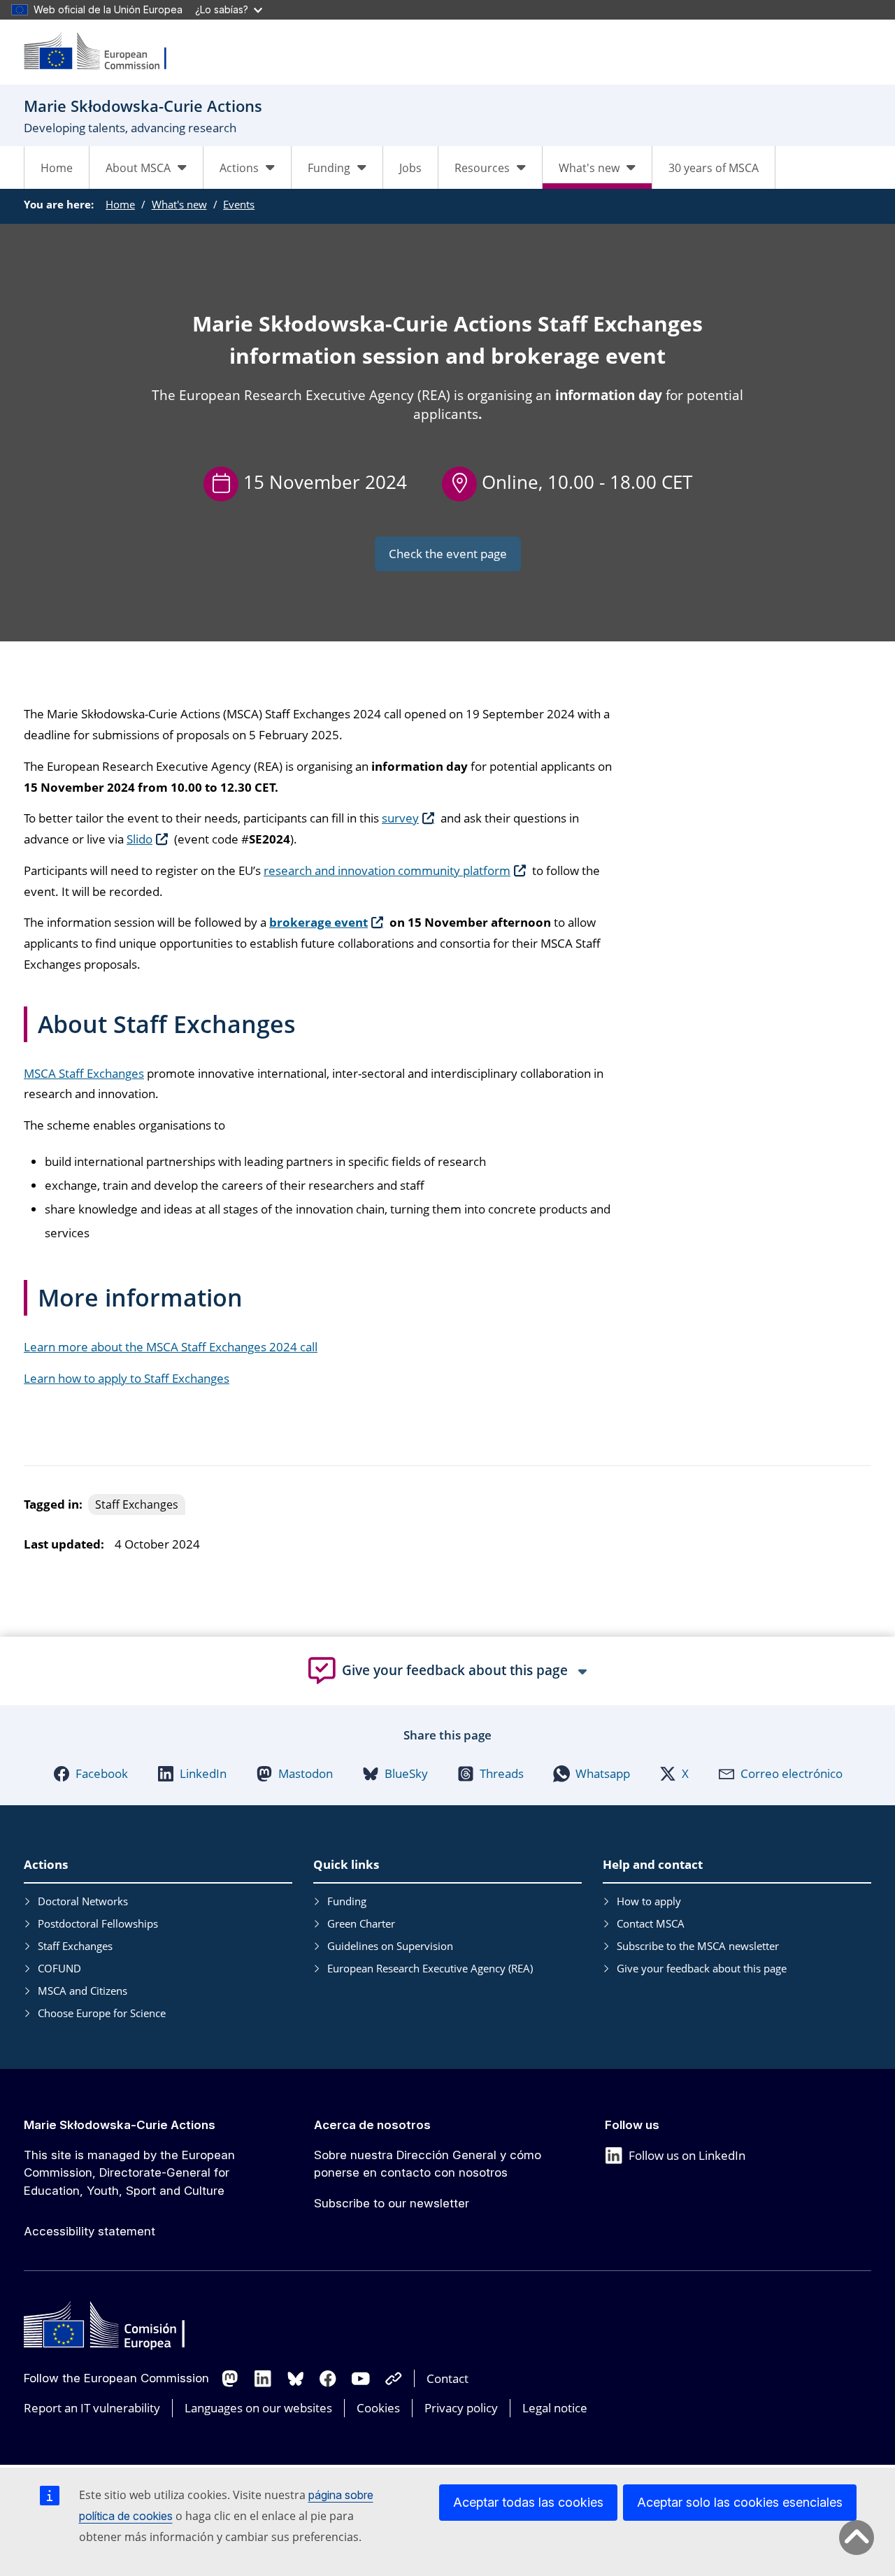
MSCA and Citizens (83, 1991)
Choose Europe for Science (102, 2013)
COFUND (59, 1968)
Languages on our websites (258, 2408)
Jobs (410, 168)
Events (239, 204)
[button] (91, 1774)
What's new (179, 204)
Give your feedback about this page (702, 1968)
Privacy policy (461, 2408)
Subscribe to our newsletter (392, 2203)
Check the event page (448, 554)
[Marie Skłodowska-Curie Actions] (104, 52)
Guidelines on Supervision (390, 1946)
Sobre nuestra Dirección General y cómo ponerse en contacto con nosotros (428, 2164)
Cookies (378, 2408)
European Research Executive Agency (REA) (430, 1968)
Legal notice (555, 2408)
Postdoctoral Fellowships (98, 1923)
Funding (347, 1901)
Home (57, 168)
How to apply (649, 1901)
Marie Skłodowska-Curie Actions (120, 2125)
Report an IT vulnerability (92, 2408)
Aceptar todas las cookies (528, 2502)
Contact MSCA (651, 1923)
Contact (447, 2378)
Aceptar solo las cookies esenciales (740, 2502)
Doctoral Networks (83, 1901)
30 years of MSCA (714, 168)
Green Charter (361, 1923)
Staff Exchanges (75, 1946)
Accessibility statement (89, 2231)
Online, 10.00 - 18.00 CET (587, 482)
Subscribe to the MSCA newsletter (698, 1946)
